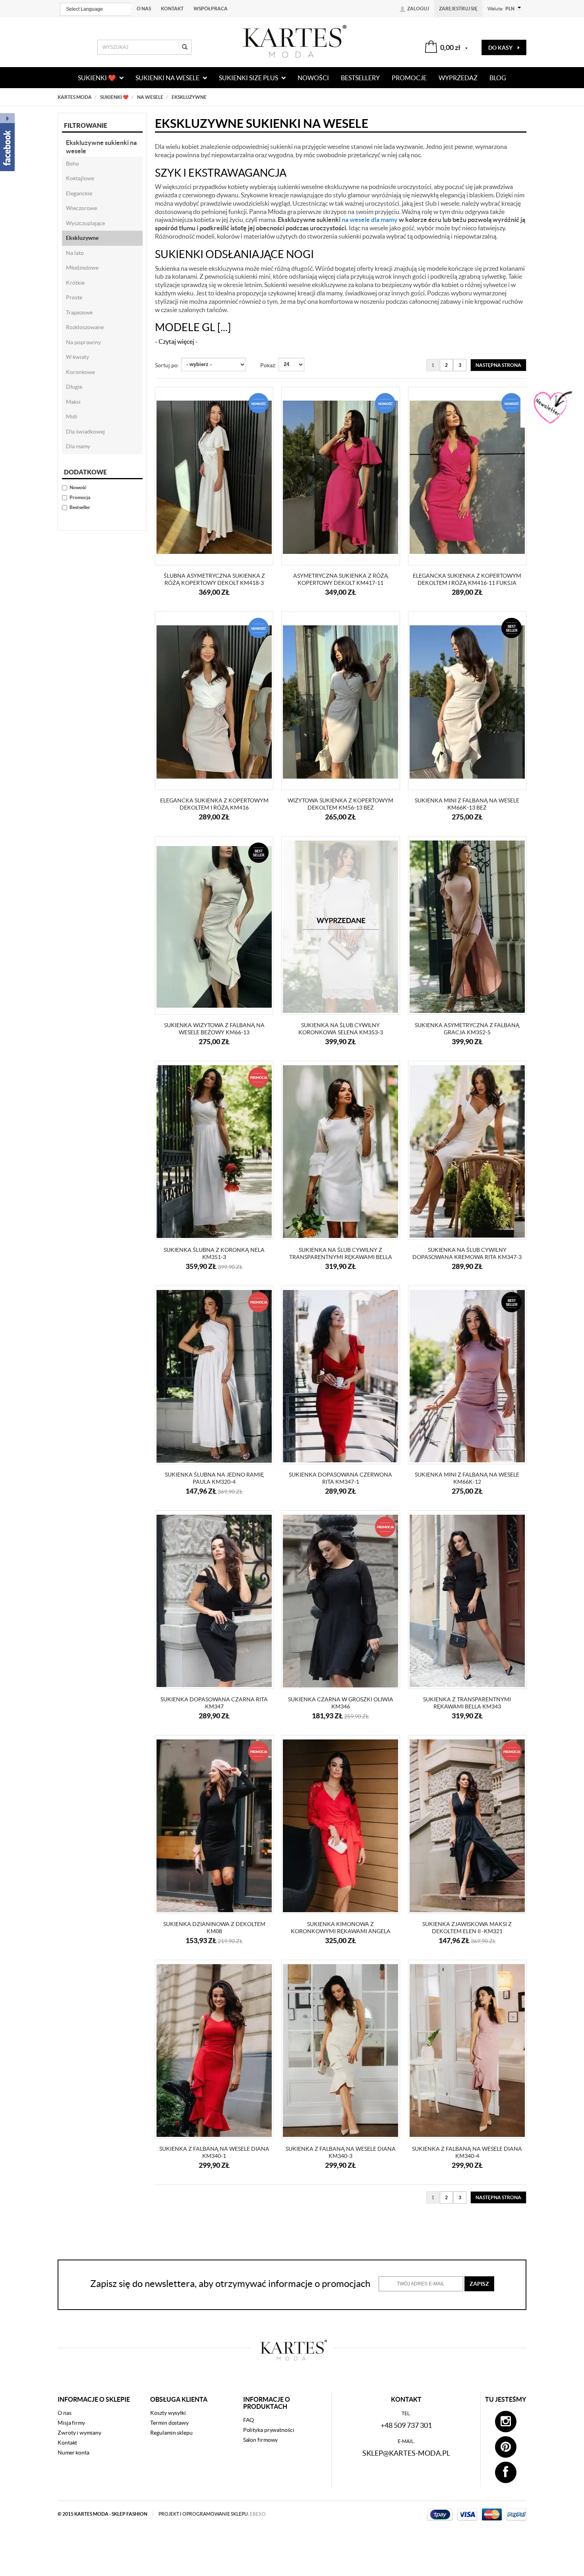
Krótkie (75, 283)
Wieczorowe (81, 208)
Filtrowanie (86, 125)
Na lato (75, 253)
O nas (144, 9)
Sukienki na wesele (168, 78)
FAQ (249, 2420)
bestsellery (360, 78)
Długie (74, 387)
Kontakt (172, 9)
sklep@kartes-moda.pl (406, 2453)
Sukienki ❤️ (98, 78)
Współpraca (211, 9)
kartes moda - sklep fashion (111, 2514)
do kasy (501, 48)
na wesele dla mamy (370, 220)
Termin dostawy (169, 2423)
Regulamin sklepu (171, 2433)
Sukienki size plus (249, 78)
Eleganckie (79, 193)
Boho (73, 164)
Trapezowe (79, 312)
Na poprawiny (83, 342)
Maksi (73, 402)
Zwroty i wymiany (79, 2433)
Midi (72, 416)
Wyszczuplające (85, 223)
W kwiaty (77, 357)
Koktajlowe (80, 178)
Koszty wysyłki (168, 2413)
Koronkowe (80, 372)
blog (498, 78)
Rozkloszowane (85, 327)
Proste (74, 297)
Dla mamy (78, 446)
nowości (313, 78)
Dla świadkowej (85, 432)
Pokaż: (268, 365)
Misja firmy (71, 2423)
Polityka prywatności (269, 2430)
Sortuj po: (167, 365)
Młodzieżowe (82, 268)
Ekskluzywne (82, 238)
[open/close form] (552, 408)
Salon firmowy (261, 2440)
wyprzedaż (458, 78)
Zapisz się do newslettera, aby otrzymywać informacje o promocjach (230, 2284)
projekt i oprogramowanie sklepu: (212, 2514)
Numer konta (73, 2453)
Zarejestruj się (458, 9)
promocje (409, 78)
